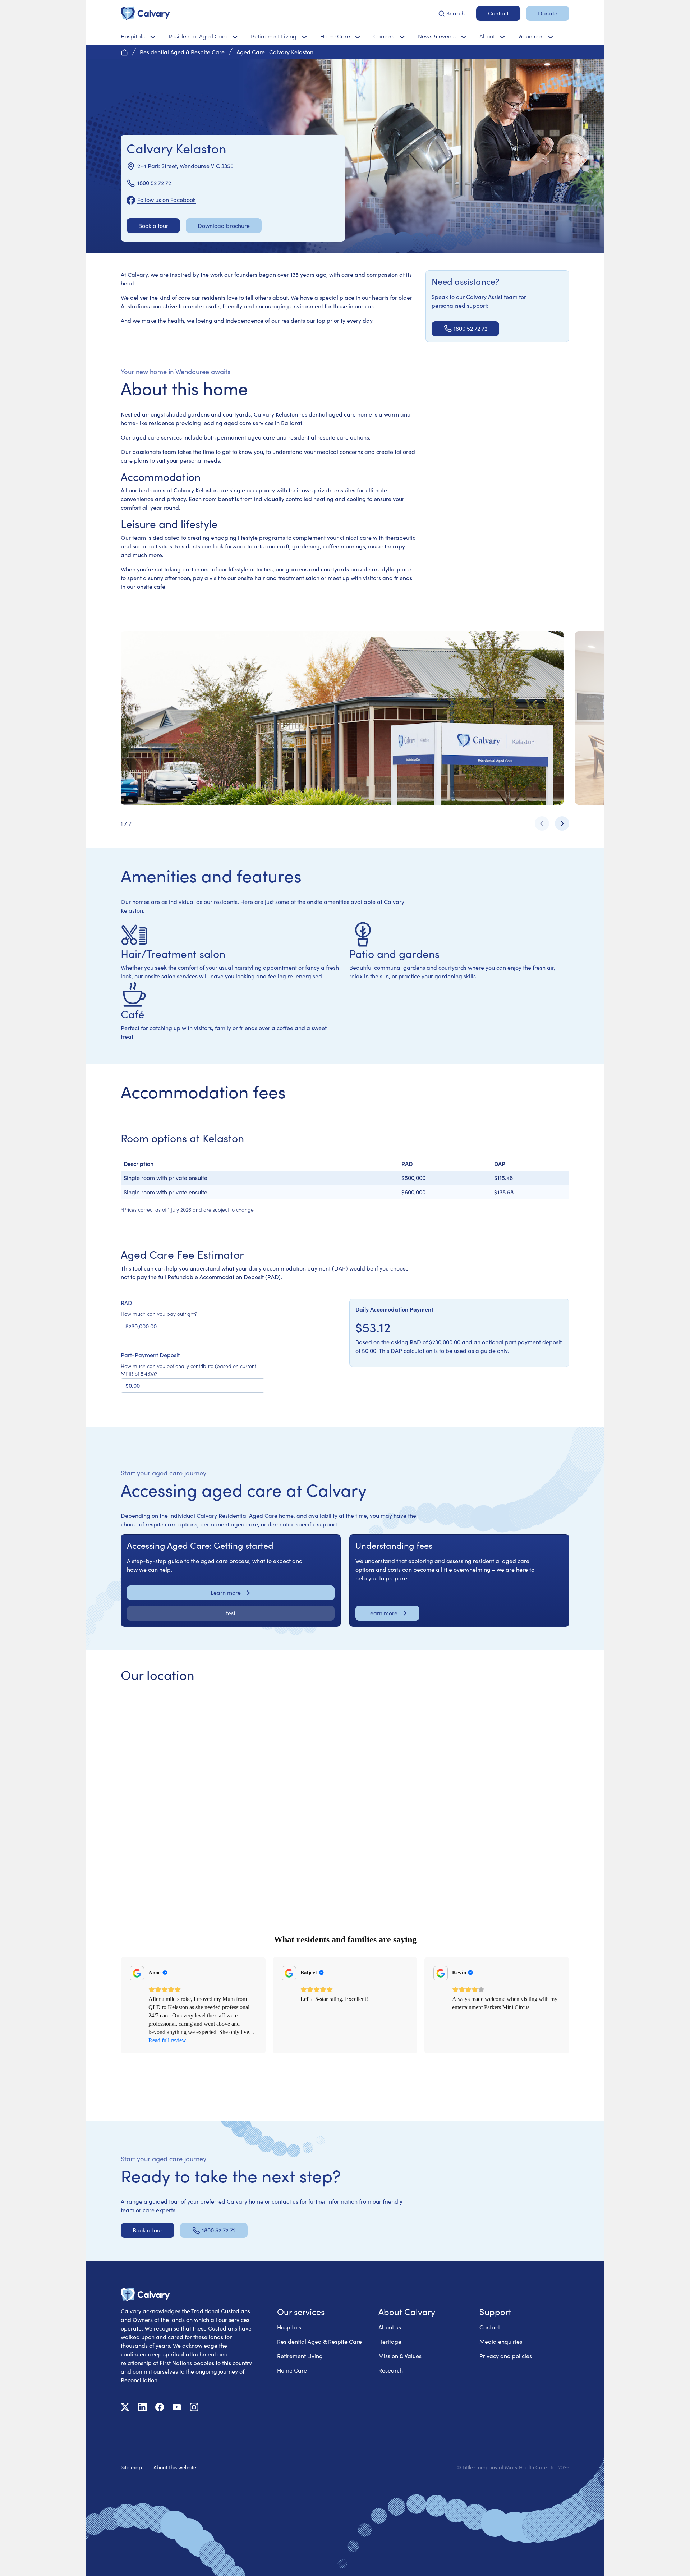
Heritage (390, 2341)
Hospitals (289, 2327)
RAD (126, 1303)
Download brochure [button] (224, 226)
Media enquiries (501, 2341)
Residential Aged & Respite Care (319, 2341)
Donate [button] (548, 13)
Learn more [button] (226, 1592)
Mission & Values (400, 2356)
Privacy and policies (506, 2356)
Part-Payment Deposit (150, 1355)
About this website (175, 2467)
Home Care (292, 2370)
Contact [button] (498, 13)
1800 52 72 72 (154, 183)
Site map (131, 2467)
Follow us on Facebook (167, 200)
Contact (490, 2327)
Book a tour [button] (153, 226)
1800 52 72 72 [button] (470, 328)
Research (391, 2370)
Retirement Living (300, 2356)
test (231, 1613)
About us (390, 2327)
